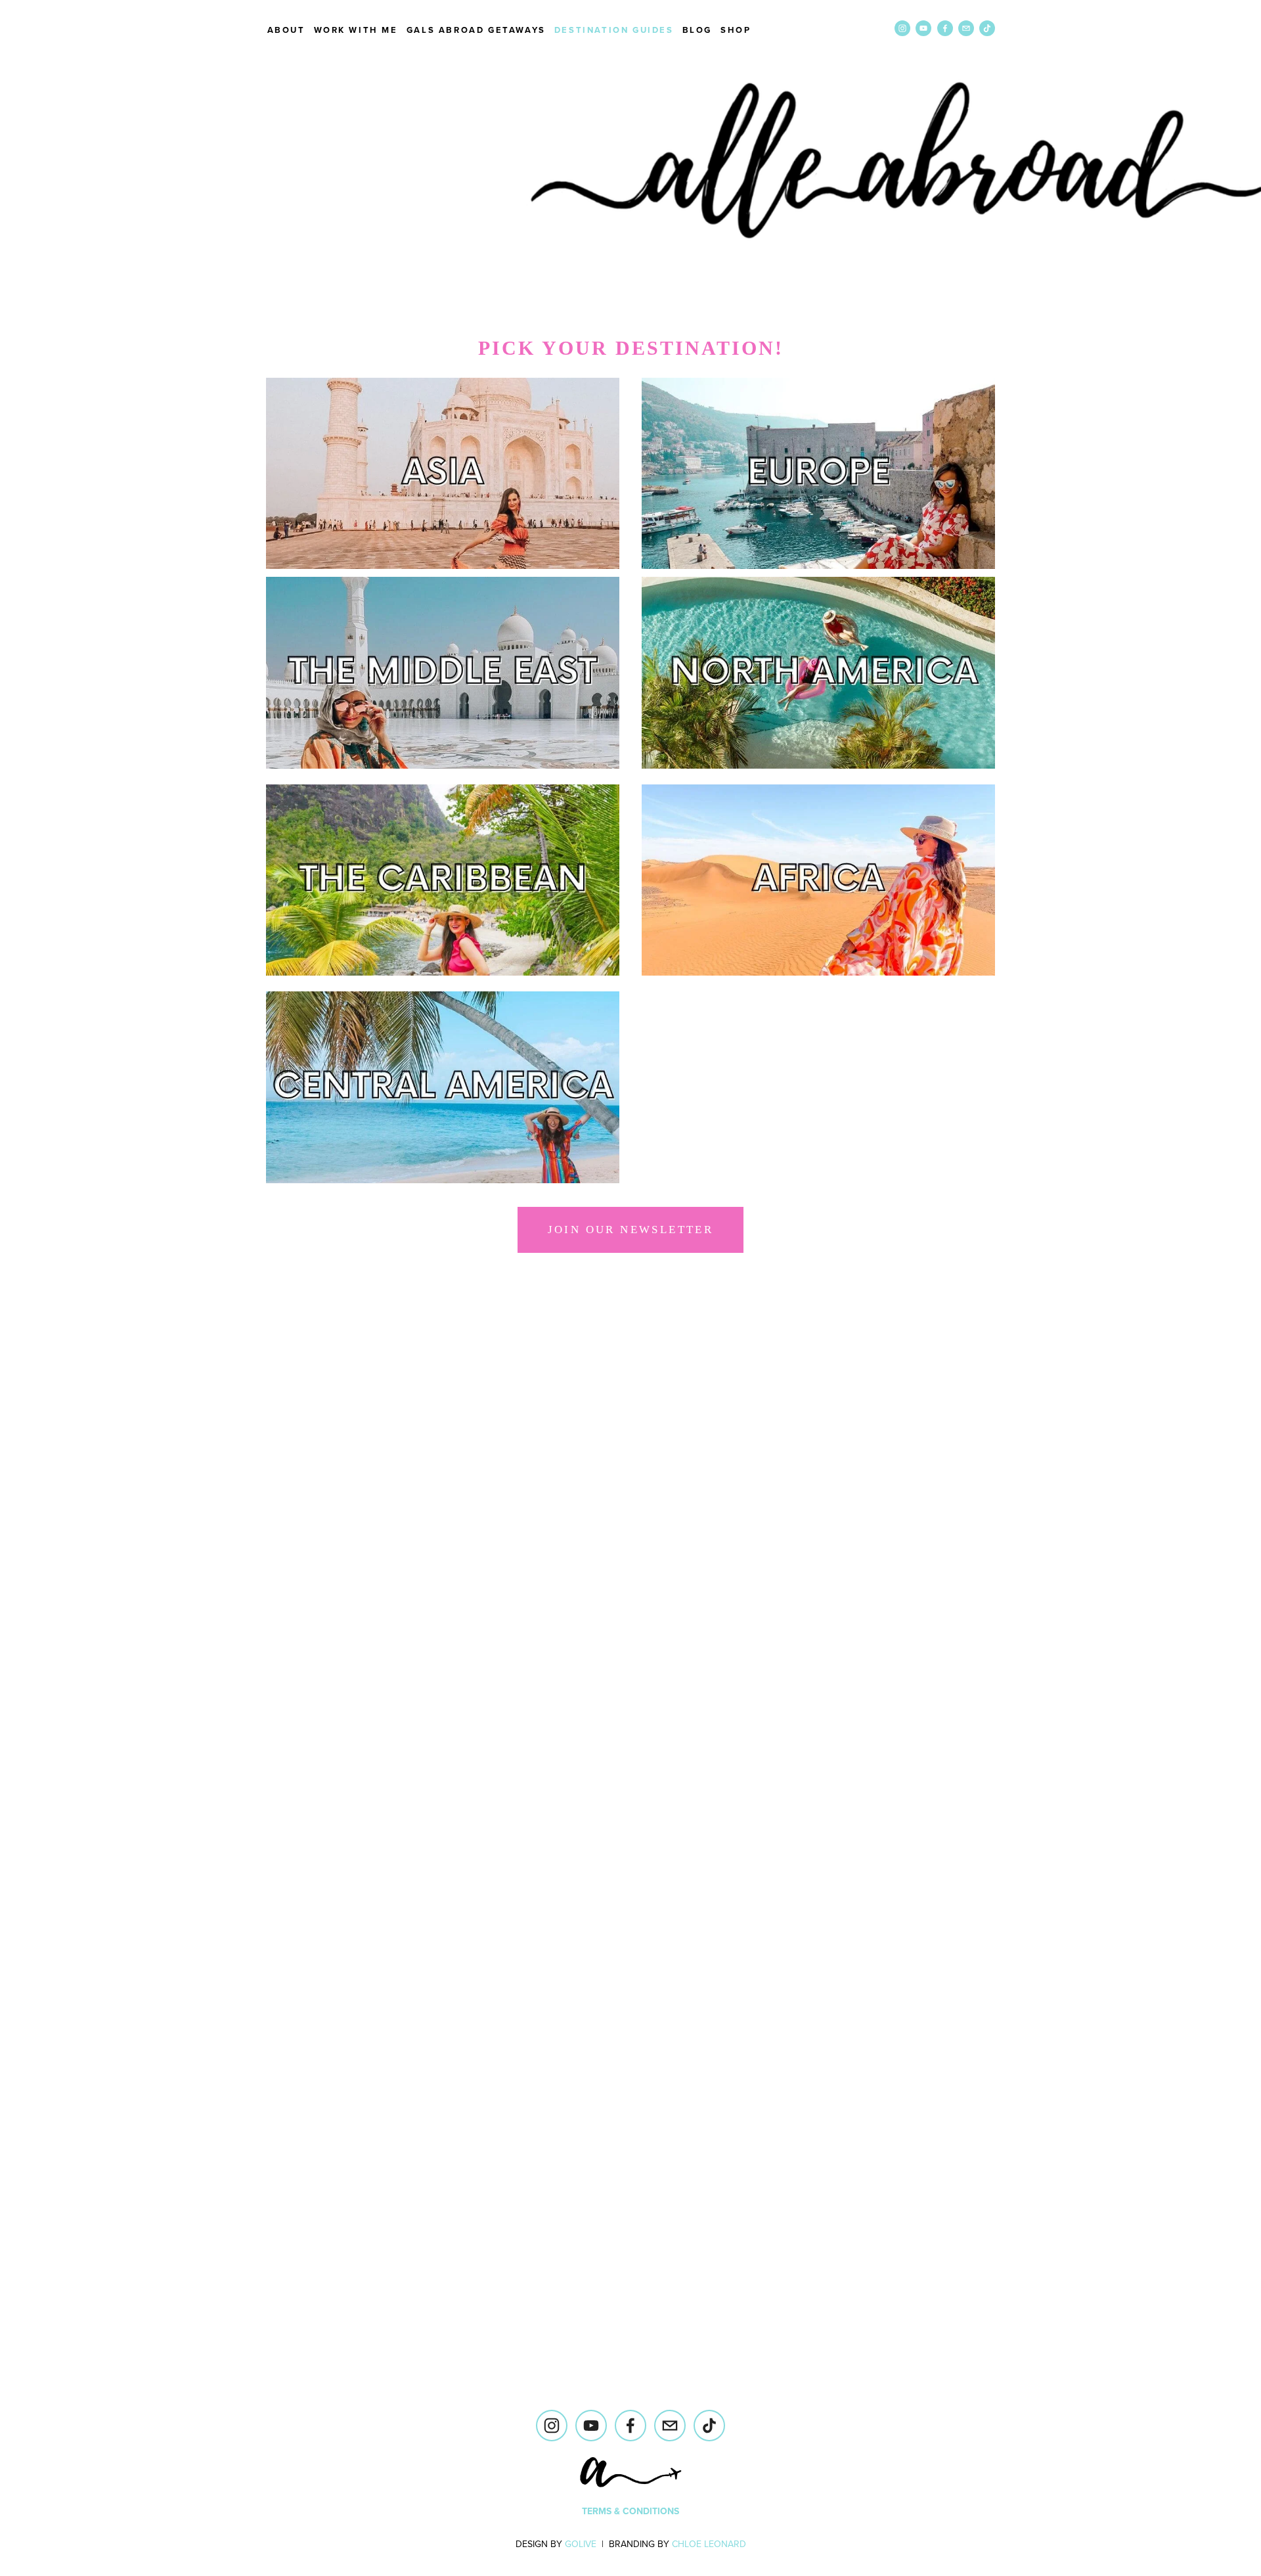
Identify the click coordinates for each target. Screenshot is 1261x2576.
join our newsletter (631, 1230)
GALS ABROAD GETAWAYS (476, 30)
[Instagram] (552, 2426)
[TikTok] (709, 2426)
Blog (697, 30)
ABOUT (286, 30)
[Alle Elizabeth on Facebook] (630, 2426)
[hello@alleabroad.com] (670, 2426)
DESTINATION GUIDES (614, 30)
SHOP (736, 30)
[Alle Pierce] (591, 2426)
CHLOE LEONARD (709, 2544)
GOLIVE (581, 2544)
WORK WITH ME (356, 30)
